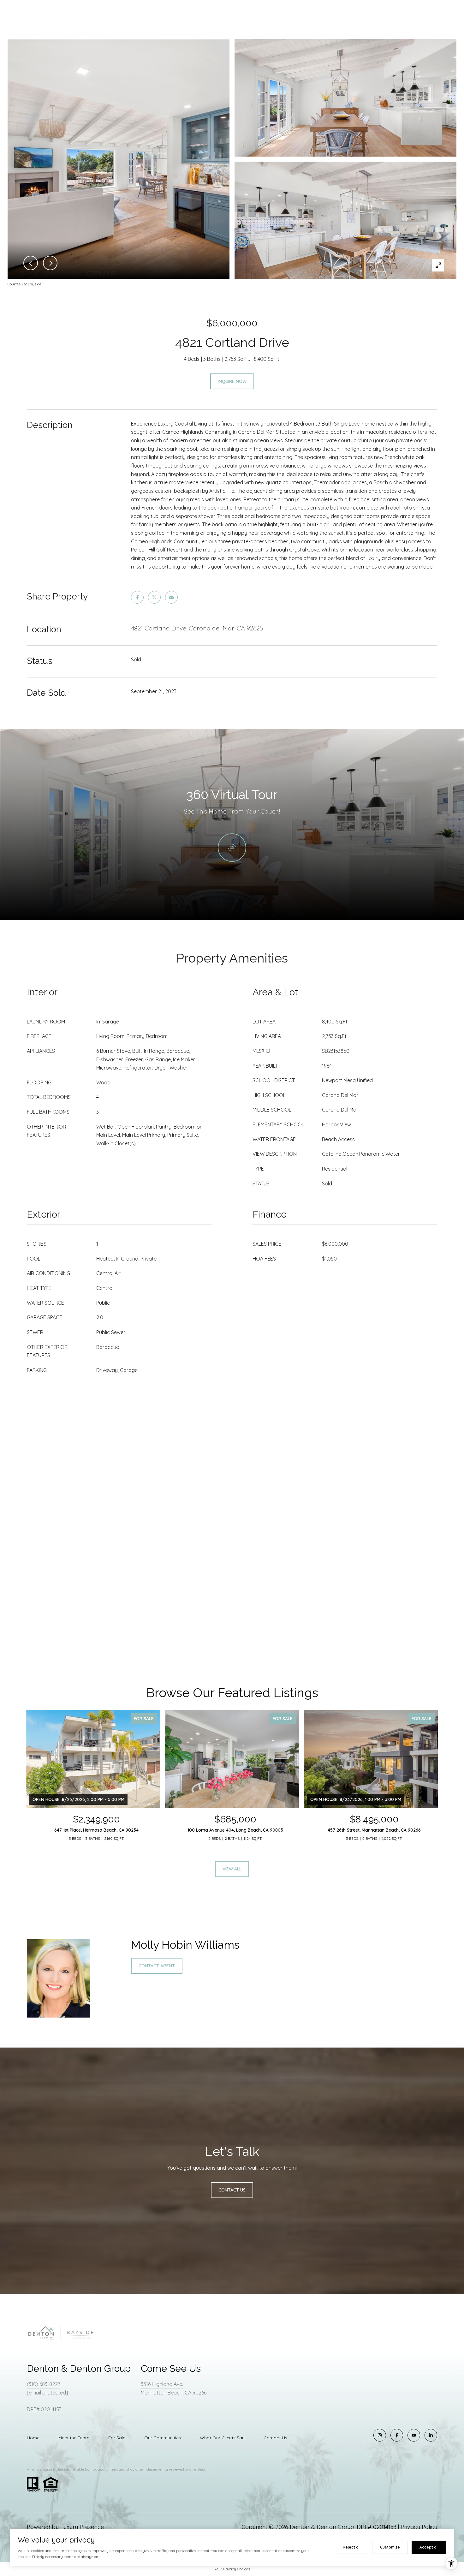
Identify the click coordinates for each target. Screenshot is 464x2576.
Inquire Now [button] (232, 381)
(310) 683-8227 (44, 2384)
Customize (390, 2547)
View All (232, 1869)
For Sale (117, 2438)
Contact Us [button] (232, 2190)
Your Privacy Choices (232, 2569)
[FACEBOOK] (397, 2435)
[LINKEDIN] (431, 2435)
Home (33, 2438)
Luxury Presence (82, 2527)
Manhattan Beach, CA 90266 (174, 2393)
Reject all (352, 2547)
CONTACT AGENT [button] (157, 1966)
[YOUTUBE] (414, 2435)
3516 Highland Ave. (162, 2384)
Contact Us (275, 2438)
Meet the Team (74, 2438)
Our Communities (163, 2438)
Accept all (429, 2547)
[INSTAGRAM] (380, 2435)
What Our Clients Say (222, 2438)
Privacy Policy (419, 2527)
